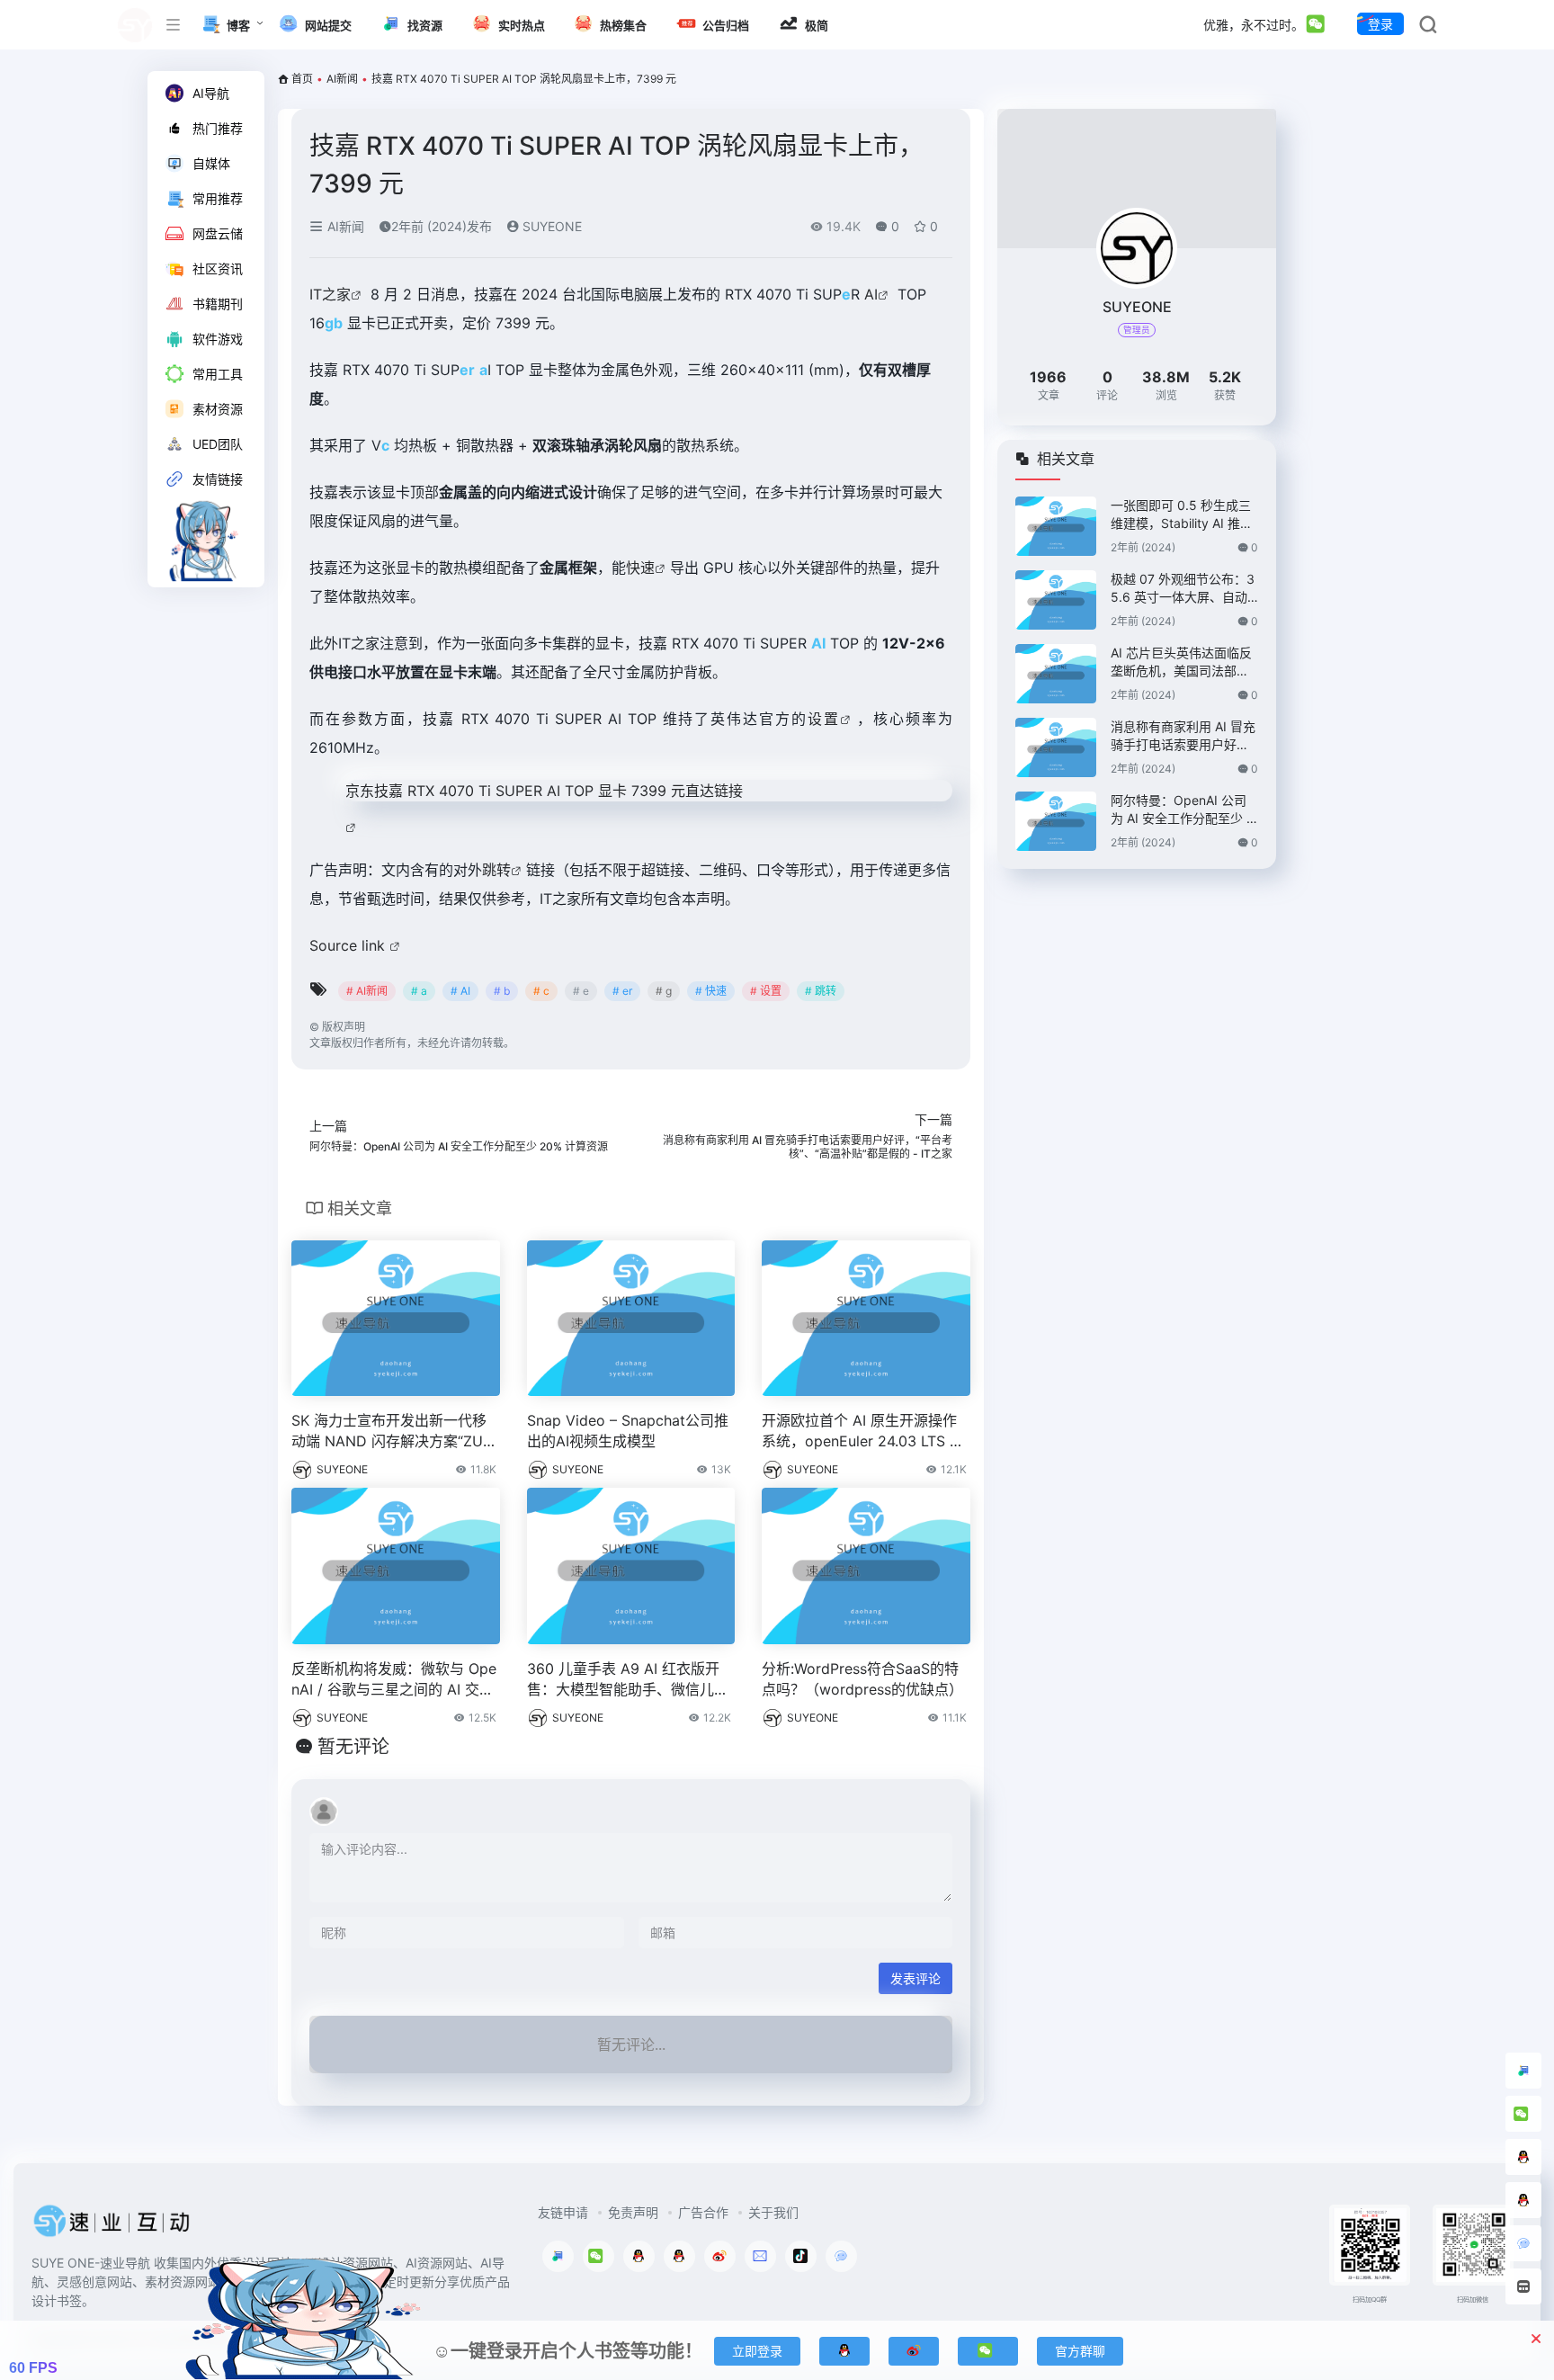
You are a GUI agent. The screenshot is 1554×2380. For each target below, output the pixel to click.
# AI (460, 991)
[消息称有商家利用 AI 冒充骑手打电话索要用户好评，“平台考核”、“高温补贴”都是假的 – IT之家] (1056, 747)
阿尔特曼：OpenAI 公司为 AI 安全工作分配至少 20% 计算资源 (1182, 810)
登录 (1380, 24)
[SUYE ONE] (112, 2226)
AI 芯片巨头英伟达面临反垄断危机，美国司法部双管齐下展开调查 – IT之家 (1181, 662)
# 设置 (766, 991)
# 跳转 (821, 991)
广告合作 (703, 2212)
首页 (302, 79)
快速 (640, 568)
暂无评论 (353, 1747)
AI (871, 294)
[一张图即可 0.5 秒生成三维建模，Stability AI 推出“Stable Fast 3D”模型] (1056, 526)
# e (581, 991)
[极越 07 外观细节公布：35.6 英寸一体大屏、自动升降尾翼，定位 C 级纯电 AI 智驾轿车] (1056, 600)
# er (622, 991)
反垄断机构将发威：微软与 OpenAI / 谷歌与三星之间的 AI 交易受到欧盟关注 (394, 1680)
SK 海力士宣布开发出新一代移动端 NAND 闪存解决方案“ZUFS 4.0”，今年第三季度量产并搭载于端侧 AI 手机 (391, 1432)
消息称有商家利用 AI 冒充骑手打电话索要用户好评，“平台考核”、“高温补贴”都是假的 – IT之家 (1183, 736)
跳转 (496, 870)
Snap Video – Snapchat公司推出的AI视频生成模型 (628, 1431)
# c (541, 991)
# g (664, 991)
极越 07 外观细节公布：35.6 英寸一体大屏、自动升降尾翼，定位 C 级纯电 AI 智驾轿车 (1183, 589)
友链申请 (563, 2212)
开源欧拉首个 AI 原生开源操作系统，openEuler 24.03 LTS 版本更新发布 (863, 1432)
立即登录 (757, 2351)
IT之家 (330, 294)
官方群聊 (1080, 2351)
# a (419, 991)
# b (502, 991)
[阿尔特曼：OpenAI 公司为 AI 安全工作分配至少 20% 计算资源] (1056, 821)
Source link (349, 945)
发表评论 (915, 1978)
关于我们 (773, 2212)
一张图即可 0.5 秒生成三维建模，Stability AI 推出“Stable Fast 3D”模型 (1182, 515)
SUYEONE (550, 226)
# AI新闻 (367, 991)
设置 (824, 719)
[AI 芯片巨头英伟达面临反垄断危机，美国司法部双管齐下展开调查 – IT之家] (1056, 674)
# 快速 (711, 991)
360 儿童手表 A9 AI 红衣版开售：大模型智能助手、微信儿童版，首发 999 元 (628, 1680)
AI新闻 (342, 79)
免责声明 (633, 2212)
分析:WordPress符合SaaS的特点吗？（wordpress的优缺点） (862, 1679)
